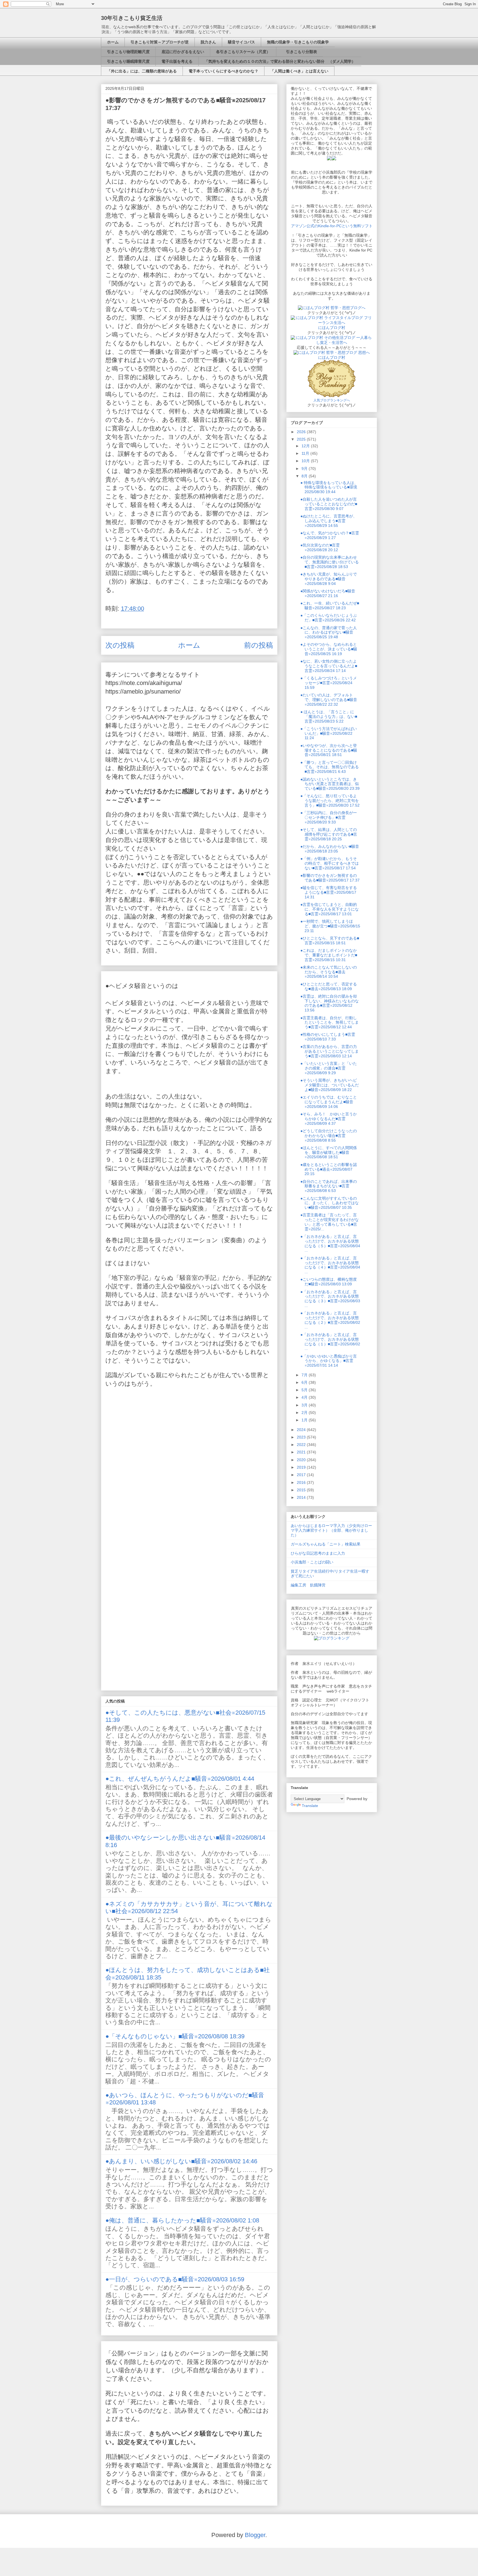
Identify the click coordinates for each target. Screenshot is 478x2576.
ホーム (113, 42)
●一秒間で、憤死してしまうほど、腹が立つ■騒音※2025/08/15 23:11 (330, 926)
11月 (306, 453)
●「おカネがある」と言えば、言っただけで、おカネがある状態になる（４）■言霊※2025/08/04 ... (330, 1265)
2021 (302, 1452)
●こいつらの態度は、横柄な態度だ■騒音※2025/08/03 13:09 (329, 1282)
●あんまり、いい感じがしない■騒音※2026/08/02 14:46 (181, 2161)
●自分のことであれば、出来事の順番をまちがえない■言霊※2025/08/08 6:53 (329, 1186)
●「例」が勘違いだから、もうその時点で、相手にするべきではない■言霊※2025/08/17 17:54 (330, 863)
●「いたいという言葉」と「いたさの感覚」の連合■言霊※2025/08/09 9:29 (329, 1068)
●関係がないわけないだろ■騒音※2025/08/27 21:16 (328, 593)
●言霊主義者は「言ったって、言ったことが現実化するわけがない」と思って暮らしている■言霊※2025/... (330, 1222)
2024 (302, 1430)
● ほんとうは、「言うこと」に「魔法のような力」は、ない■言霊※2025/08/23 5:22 (329, 716)
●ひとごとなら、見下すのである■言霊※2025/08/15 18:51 (330, 941)
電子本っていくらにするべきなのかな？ (224, 71)
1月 (305, 1420)
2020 (302, 1460)
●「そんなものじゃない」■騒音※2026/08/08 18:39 (175, 2036)
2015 (302, 1490)
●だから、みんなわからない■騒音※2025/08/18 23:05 (330, 849)
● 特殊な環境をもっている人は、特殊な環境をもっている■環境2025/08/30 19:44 (329, 487)
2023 (302, 1437)
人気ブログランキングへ (332, 400)
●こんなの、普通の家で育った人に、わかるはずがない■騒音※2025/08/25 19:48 (329, 632)
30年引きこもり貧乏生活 (132, 18)
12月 (306, 446)
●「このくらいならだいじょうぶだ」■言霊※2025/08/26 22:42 (329, 618)
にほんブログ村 (332, 328)
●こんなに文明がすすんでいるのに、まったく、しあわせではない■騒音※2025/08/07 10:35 (330, 1203)
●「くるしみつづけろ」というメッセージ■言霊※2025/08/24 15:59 (329, 683)
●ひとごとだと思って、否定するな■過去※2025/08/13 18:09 (329, 986)
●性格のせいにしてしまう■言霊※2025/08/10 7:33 (328, 1037)
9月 (305, 469)
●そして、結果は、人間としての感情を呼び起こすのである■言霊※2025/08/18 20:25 (329, 834)
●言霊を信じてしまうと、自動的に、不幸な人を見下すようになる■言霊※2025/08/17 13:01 (330, 909)
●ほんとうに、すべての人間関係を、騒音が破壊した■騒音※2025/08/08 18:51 (329, 1152)
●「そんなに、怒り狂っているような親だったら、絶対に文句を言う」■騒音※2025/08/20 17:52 (330, 801)
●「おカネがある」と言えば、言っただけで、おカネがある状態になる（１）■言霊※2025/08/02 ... (330, 1341)
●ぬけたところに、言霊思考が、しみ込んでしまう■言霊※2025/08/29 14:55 (329, 521)
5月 (305, 1390)
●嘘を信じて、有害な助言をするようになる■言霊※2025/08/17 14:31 (329, 892)
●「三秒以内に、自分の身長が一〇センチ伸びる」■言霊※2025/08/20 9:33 (329, 817)
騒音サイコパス (241, 42)
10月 (306, 461)
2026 (302, 432)
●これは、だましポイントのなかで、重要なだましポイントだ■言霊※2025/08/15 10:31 (329, 955)
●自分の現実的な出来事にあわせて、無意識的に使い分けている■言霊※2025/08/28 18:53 (330, 562)
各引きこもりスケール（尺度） (243, 52)
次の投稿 (120, 645)
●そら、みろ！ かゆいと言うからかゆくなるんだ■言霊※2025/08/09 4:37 (329, 1119)
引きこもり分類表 (300, 52)
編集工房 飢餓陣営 (308, 1585)
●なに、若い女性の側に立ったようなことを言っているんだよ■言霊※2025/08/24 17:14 (329, 666)
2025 (302, 439)
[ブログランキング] (332, 1638)
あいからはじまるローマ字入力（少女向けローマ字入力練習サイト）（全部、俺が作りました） (331, 1530)
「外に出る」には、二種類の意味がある (142, 71)
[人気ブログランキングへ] (332, 396)
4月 (305, 1397)
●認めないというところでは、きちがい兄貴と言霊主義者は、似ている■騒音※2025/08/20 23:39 (330, 784)
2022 (302, 1445)
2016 (302, 1482)
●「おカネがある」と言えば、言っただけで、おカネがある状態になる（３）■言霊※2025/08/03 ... (330, 1299)
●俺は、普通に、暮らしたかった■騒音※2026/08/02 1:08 (182, 2220)
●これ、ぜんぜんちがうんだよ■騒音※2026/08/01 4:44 (180, 1779)
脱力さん (208, 42)
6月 (305, 1382)
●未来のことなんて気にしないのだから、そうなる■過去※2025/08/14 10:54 (329, 972)
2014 (302, 1497)
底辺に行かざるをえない (183, 52)
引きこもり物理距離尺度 (128, 52)
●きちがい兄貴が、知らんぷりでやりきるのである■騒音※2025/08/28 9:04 (329, 579)
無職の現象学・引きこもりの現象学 (298, 42)
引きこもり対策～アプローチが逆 (160, 42)
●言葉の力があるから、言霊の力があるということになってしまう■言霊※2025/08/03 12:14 (330, 1051)
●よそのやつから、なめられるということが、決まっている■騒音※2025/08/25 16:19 (329, 649)
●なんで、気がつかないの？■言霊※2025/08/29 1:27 (330, 535)
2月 (305, 1413)
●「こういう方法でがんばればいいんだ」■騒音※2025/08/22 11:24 (329, 733)
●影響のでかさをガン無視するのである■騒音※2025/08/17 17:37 (330, 878)
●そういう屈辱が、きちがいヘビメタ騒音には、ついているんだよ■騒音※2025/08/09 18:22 (330, 1085)
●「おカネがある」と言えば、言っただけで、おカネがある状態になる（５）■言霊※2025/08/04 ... (330, 1243)
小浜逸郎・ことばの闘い (312, 1562)
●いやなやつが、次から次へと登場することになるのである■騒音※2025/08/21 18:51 (329, 750)
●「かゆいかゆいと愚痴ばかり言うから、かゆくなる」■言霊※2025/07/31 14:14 (329, 1361)
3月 (305, 1405)
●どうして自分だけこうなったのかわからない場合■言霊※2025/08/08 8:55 (329, 1136)
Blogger (255, 2535)
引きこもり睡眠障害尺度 (128, 61)
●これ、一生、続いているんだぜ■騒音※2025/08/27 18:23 (330, 606)
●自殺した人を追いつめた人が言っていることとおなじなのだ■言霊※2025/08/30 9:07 (329, 504)
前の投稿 (259, 645)
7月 (305, 1375)
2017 (302, 1475)
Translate (310, 1806)
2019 (302, 1467)
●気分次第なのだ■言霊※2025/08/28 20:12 (320, 547)
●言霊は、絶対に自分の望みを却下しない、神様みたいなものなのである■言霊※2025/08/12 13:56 (330, 1003)
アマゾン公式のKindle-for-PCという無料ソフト (332, 226)
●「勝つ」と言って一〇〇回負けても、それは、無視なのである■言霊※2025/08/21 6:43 (330, 767)
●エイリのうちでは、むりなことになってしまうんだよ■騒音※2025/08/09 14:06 (329, 1102)
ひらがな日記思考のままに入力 (318, 1553)
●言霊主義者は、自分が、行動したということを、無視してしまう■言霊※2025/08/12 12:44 (330, 1022)
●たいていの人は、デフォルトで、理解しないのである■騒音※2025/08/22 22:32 (329, 700)
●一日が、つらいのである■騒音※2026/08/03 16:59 (175, 2279)
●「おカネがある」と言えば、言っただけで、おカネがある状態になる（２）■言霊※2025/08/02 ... (330, 1320)
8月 (305, 476)
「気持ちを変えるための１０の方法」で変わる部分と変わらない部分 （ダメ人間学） (280, 61)
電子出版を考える (177, 61)
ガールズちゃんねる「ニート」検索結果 (326, 1544)
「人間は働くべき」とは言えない (299, 71)
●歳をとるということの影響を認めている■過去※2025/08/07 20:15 (329, 1169)
